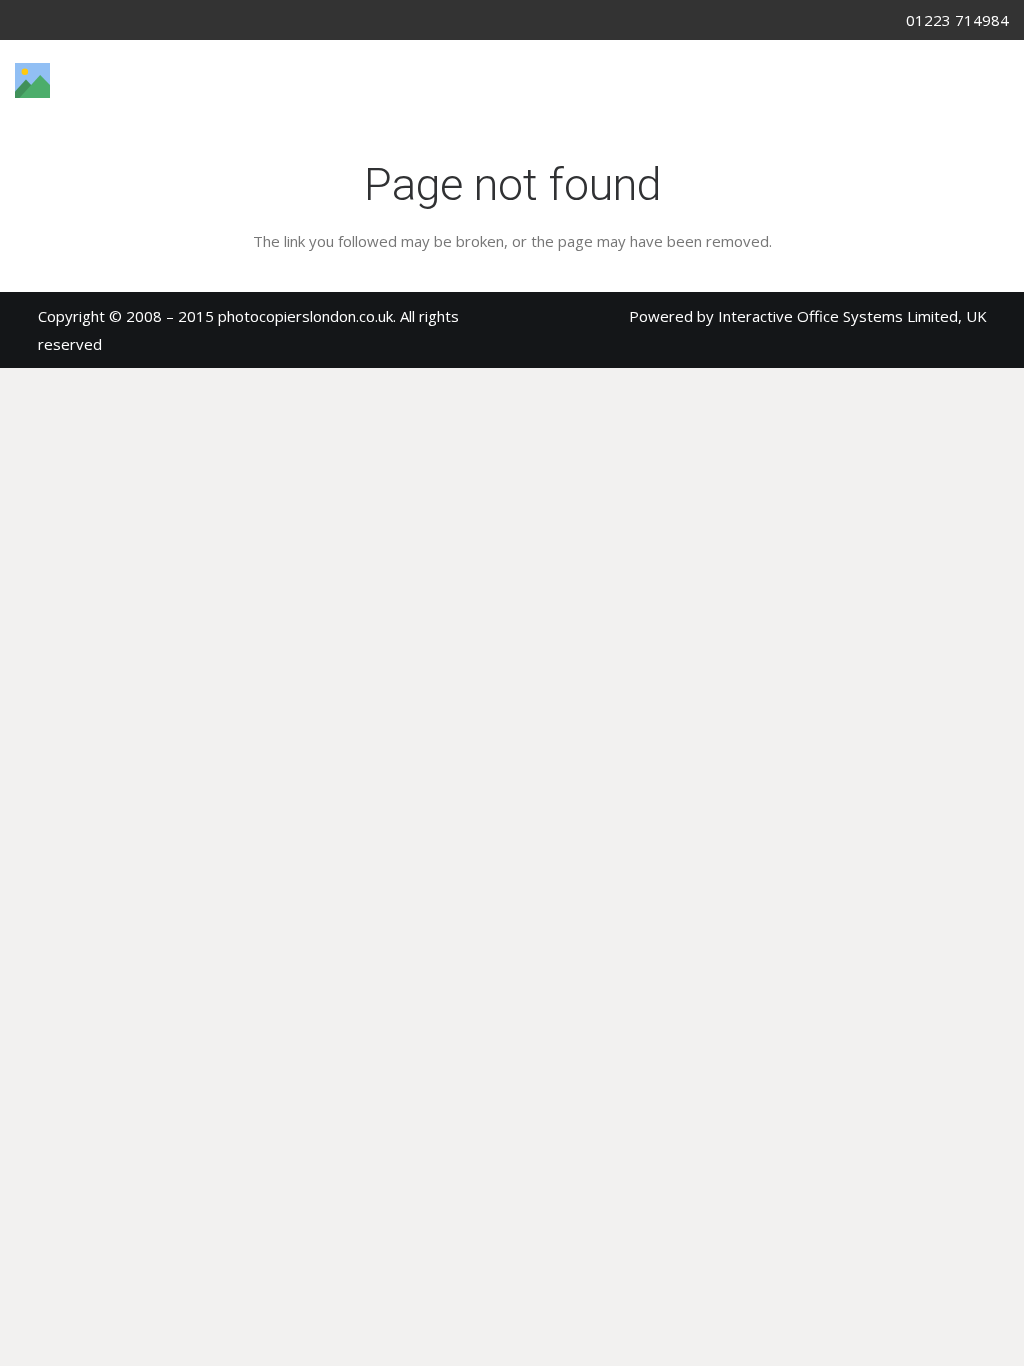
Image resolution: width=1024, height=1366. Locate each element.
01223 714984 (957, 20)
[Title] (32, 80)
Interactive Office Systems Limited (838, 316)
